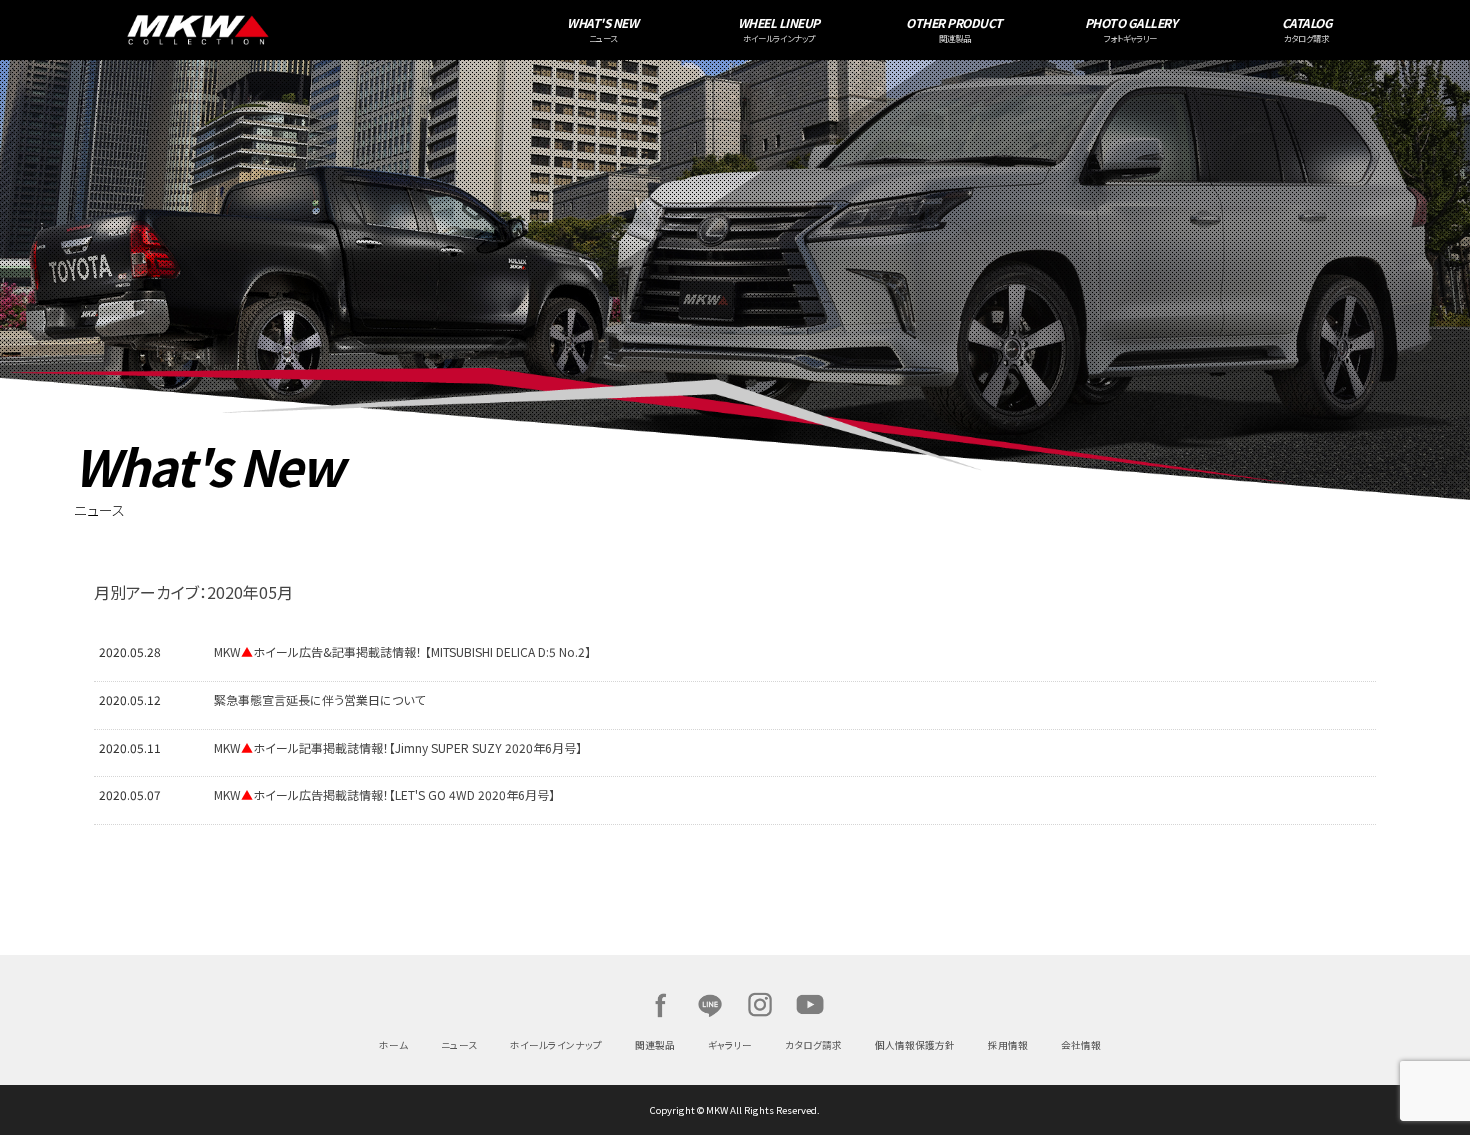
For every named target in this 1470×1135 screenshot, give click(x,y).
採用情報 (1008, 1045)
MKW (347, 30)
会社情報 (1081, 1045)
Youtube (810, 1005)
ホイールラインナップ (556, 1045)
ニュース (459, 1045)
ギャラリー (730, 1045)
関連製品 (655, 1045)
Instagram (760, 1005)
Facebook (660, 1005)
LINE (710, 1005)
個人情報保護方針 (915, 1045)
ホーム (393, 1045)
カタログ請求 (813, 1045)
